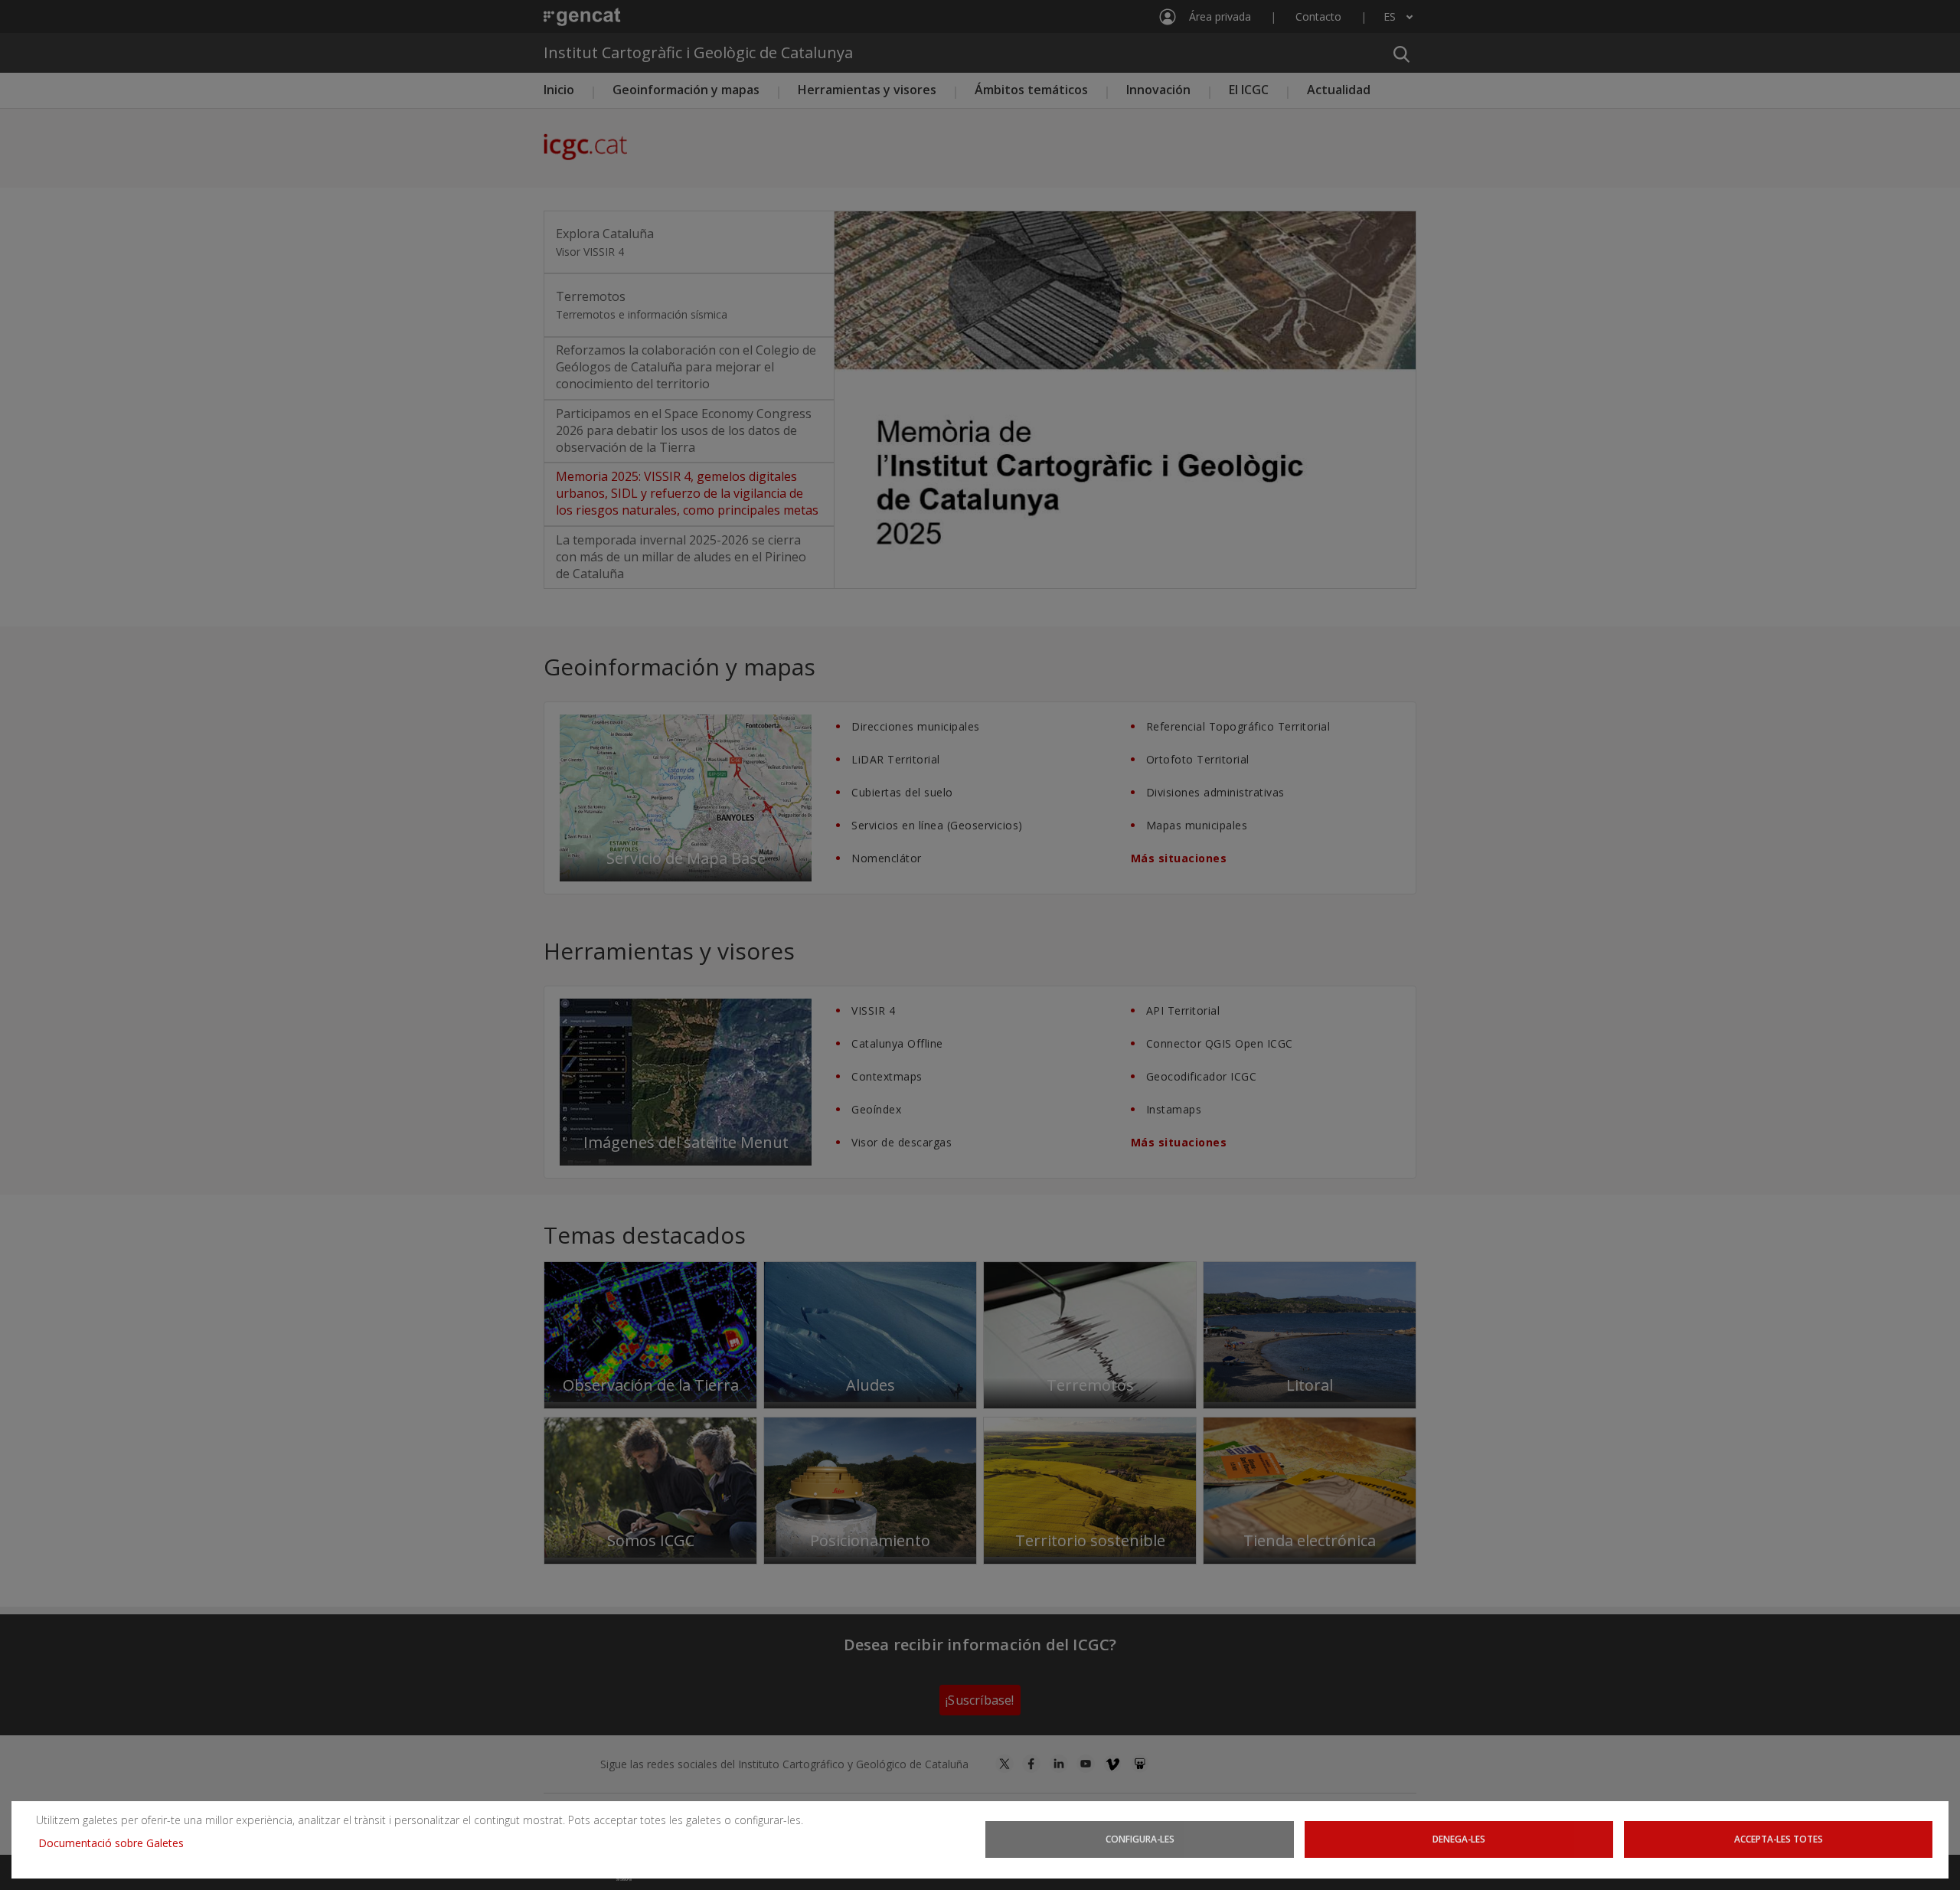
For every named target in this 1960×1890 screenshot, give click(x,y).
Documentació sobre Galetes (117, 1843)
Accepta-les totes (1779, 1839)
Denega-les (1459, 1839)
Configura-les (1140, 1839)
